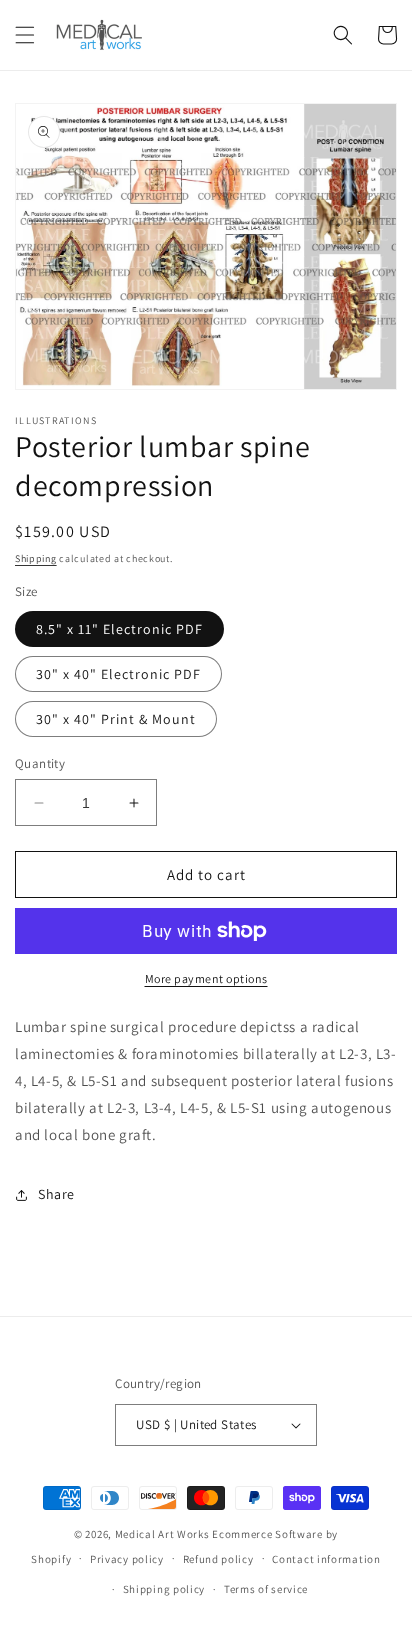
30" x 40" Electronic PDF (118, 674)
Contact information (326, 1559)
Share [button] (56, 1194)
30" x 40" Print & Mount (116, 719)
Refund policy (218, 1559)
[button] (25, 35)
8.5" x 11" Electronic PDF (119, 629)
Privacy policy (127, 1559)
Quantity (40, 763)
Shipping (36, 558)
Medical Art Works (162, 1534)
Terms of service (266, 1589)
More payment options (206, 978)
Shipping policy (164, 1589)
